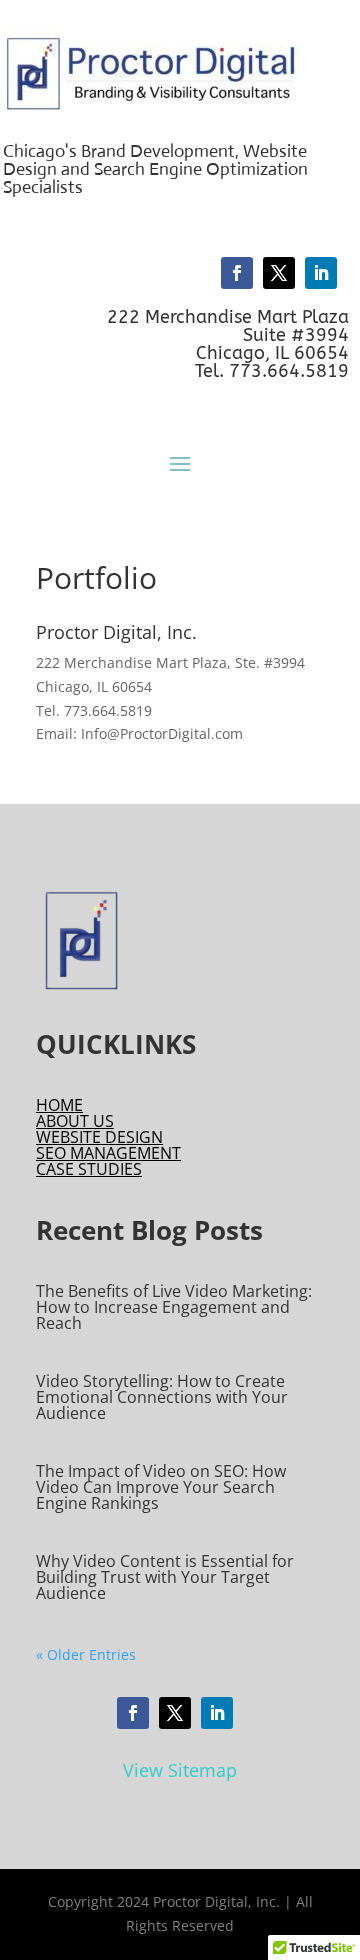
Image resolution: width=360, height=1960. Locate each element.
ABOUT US (75, 1121)
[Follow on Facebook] (237, 273)
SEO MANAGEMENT (108, 1153)
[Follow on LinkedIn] (321, 273)
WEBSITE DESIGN (99, 1137)
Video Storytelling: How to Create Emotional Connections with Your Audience (162, 1397)
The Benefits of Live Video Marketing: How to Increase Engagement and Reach (174, 1307)
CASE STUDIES (89, 1169)
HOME (59, 1105)
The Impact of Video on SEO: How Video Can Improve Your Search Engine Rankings (161, 1487)
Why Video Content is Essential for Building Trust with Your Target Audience (165, 1577)
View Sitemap (180, 1770)
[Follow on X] (279, 273)
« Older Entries (86, 1654)
